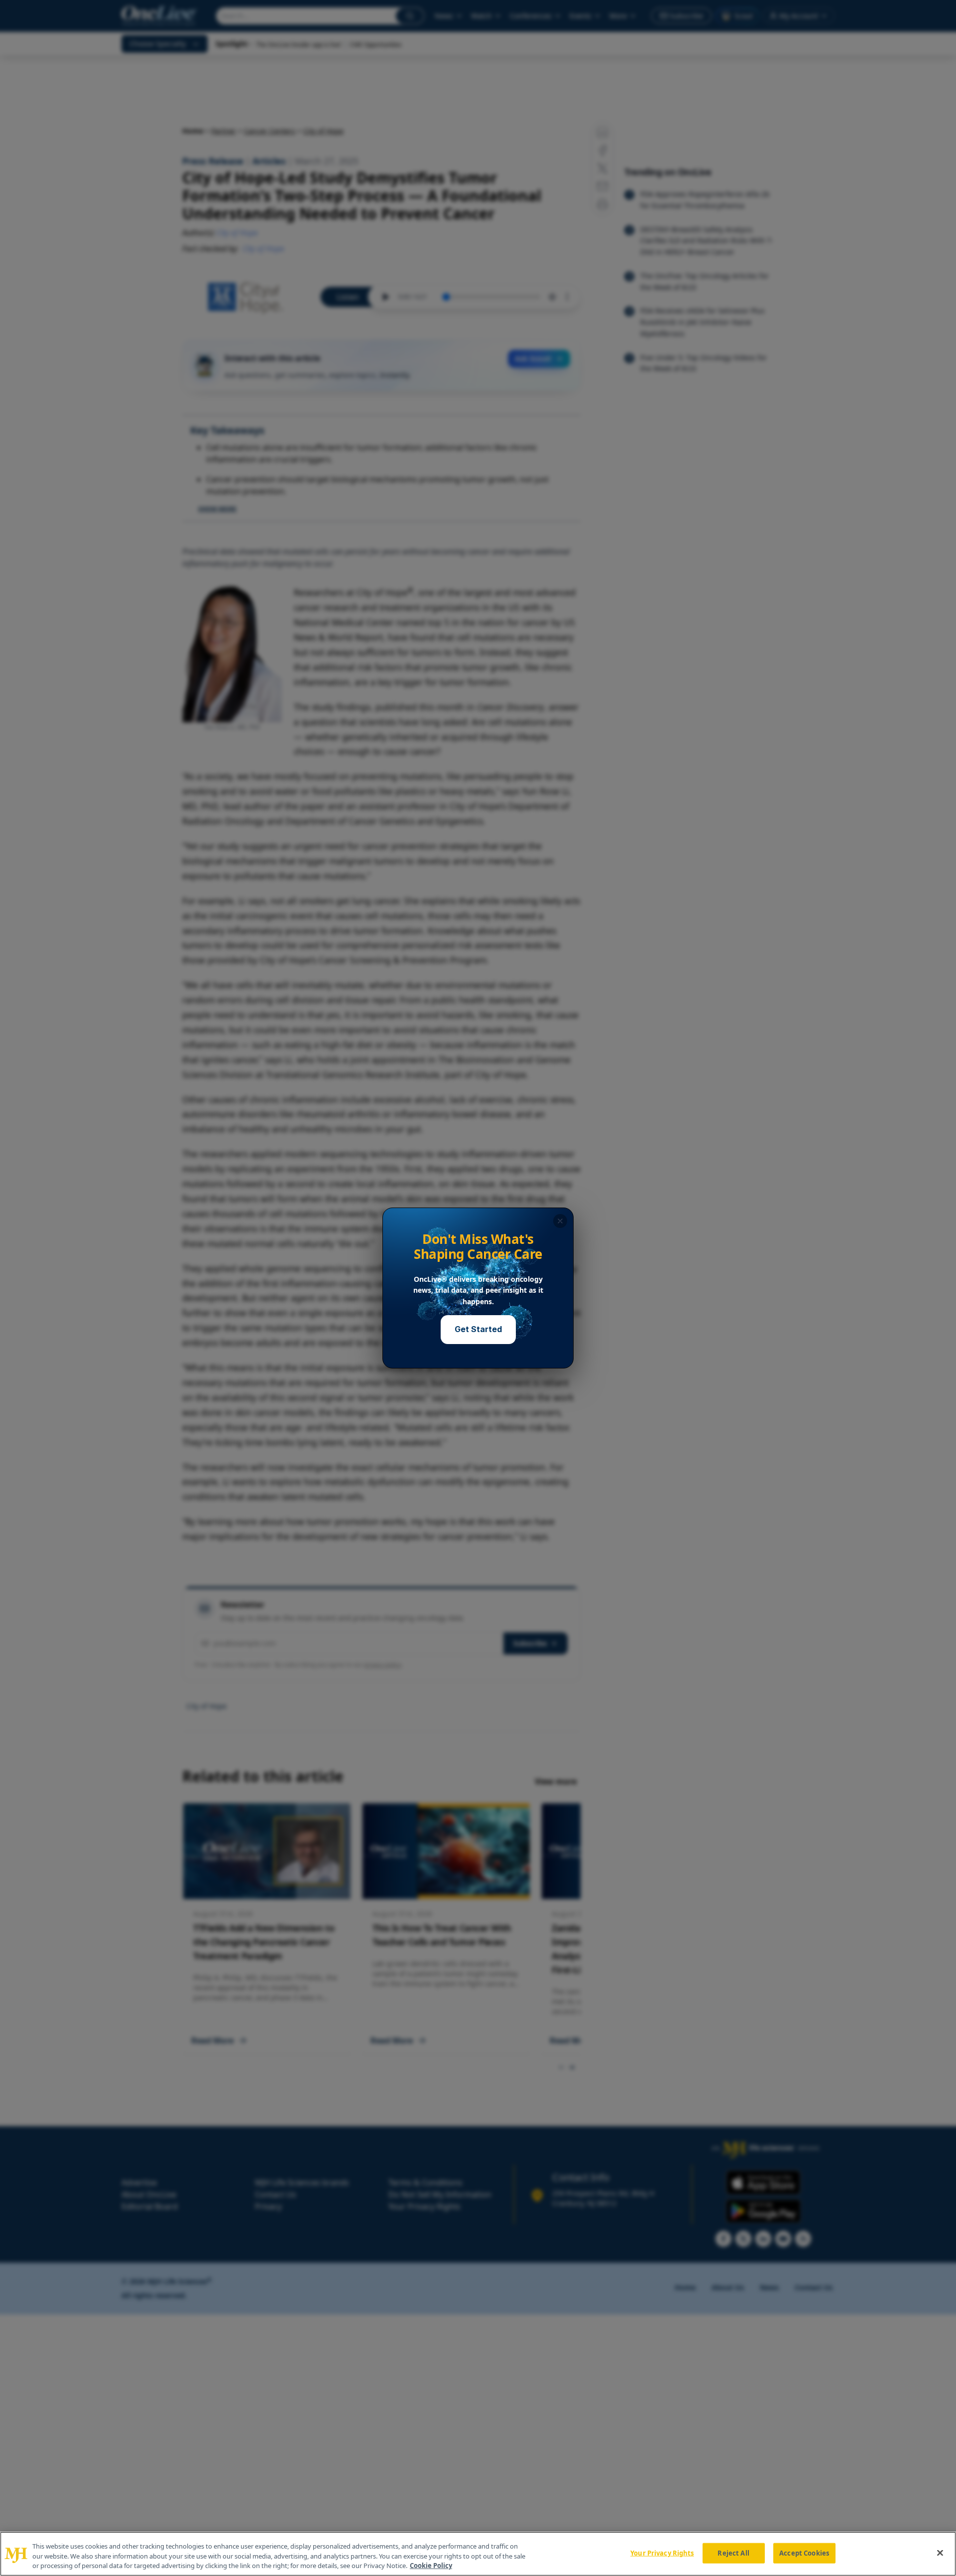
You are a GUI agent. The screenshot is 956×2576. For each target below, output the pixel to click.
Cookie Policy (431, 2566)
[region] (478, 2554)
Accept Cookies (804, 2553)
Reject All (733, 2553)
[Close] (940, 2553)
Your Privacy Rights (662, 2553)
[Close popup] (560, 1221)
